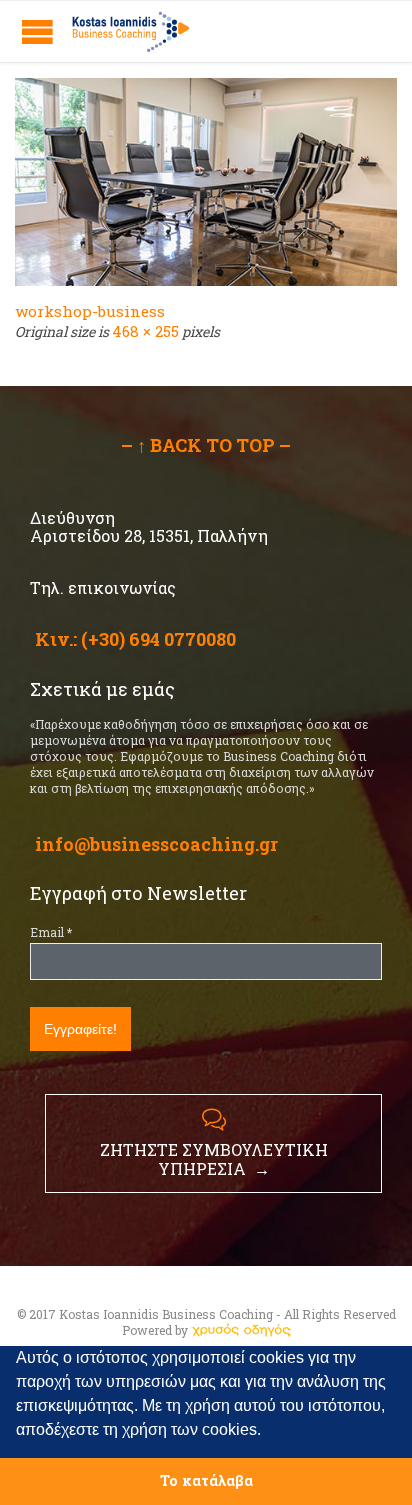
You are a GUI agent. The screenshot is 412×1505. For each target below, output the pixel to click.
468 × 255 (145, 331)
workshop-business (90, 311)
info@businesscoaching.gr (156, 844)
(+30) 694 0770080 (158, 639)
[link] (241, 1330)
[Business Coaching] (130, 31)
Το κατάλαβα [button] (206, 1480)
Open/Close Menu (37, 31)
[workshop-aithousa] (206, 182)
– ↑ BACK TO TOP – (206, 445)
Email (51, 932)
